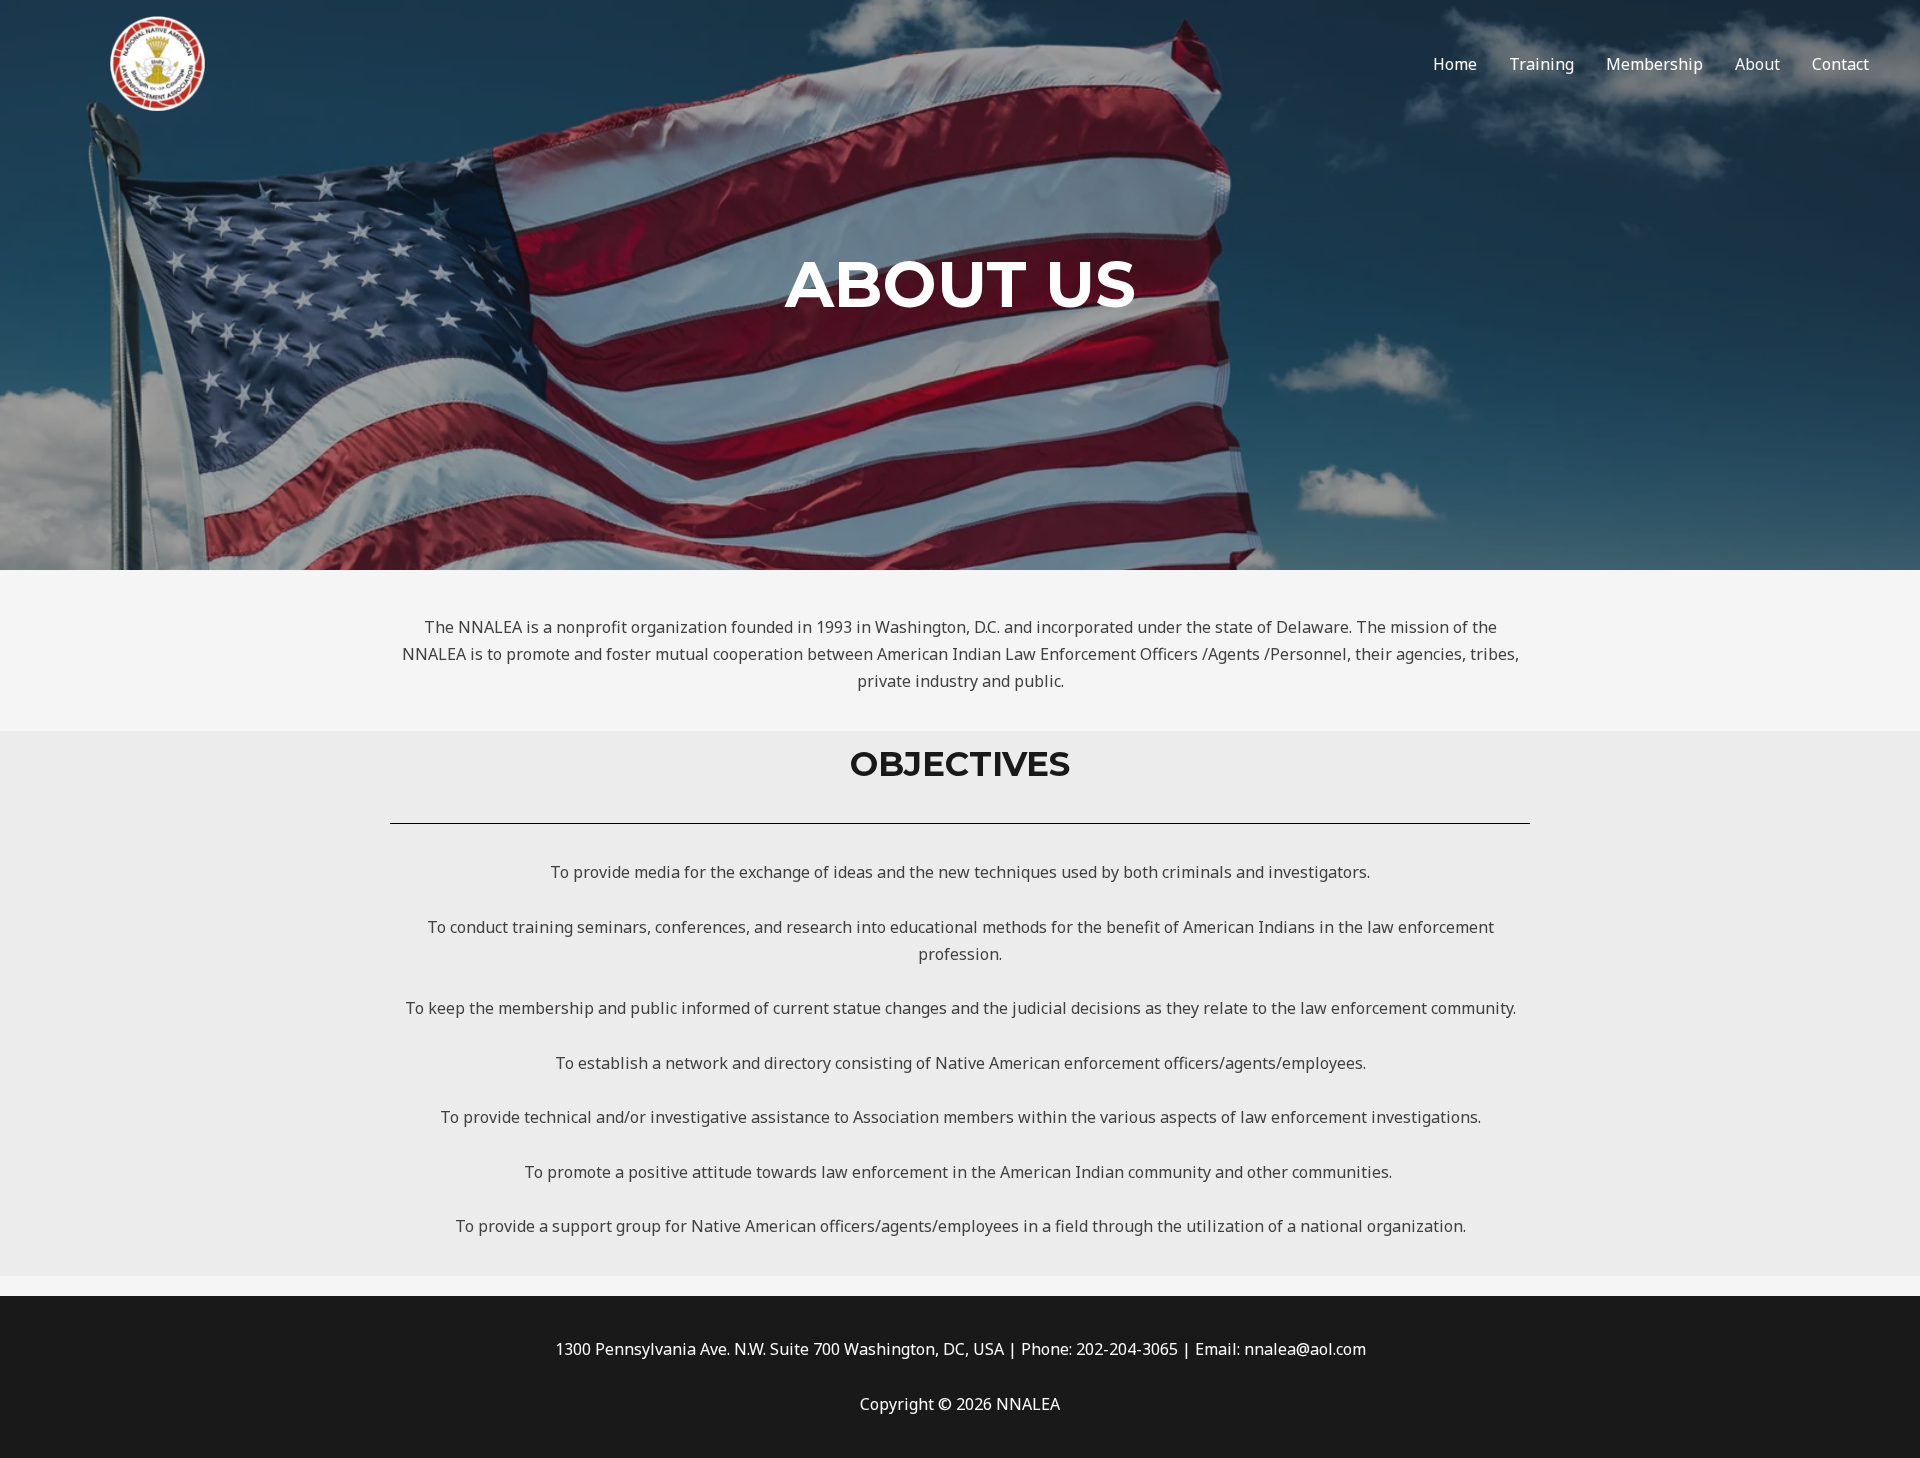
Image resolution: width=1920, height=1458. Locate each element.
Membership (1654, 64)
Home (1455, 64)
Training (1541, 64)
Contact (1840, 64)
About (1757, 64)
